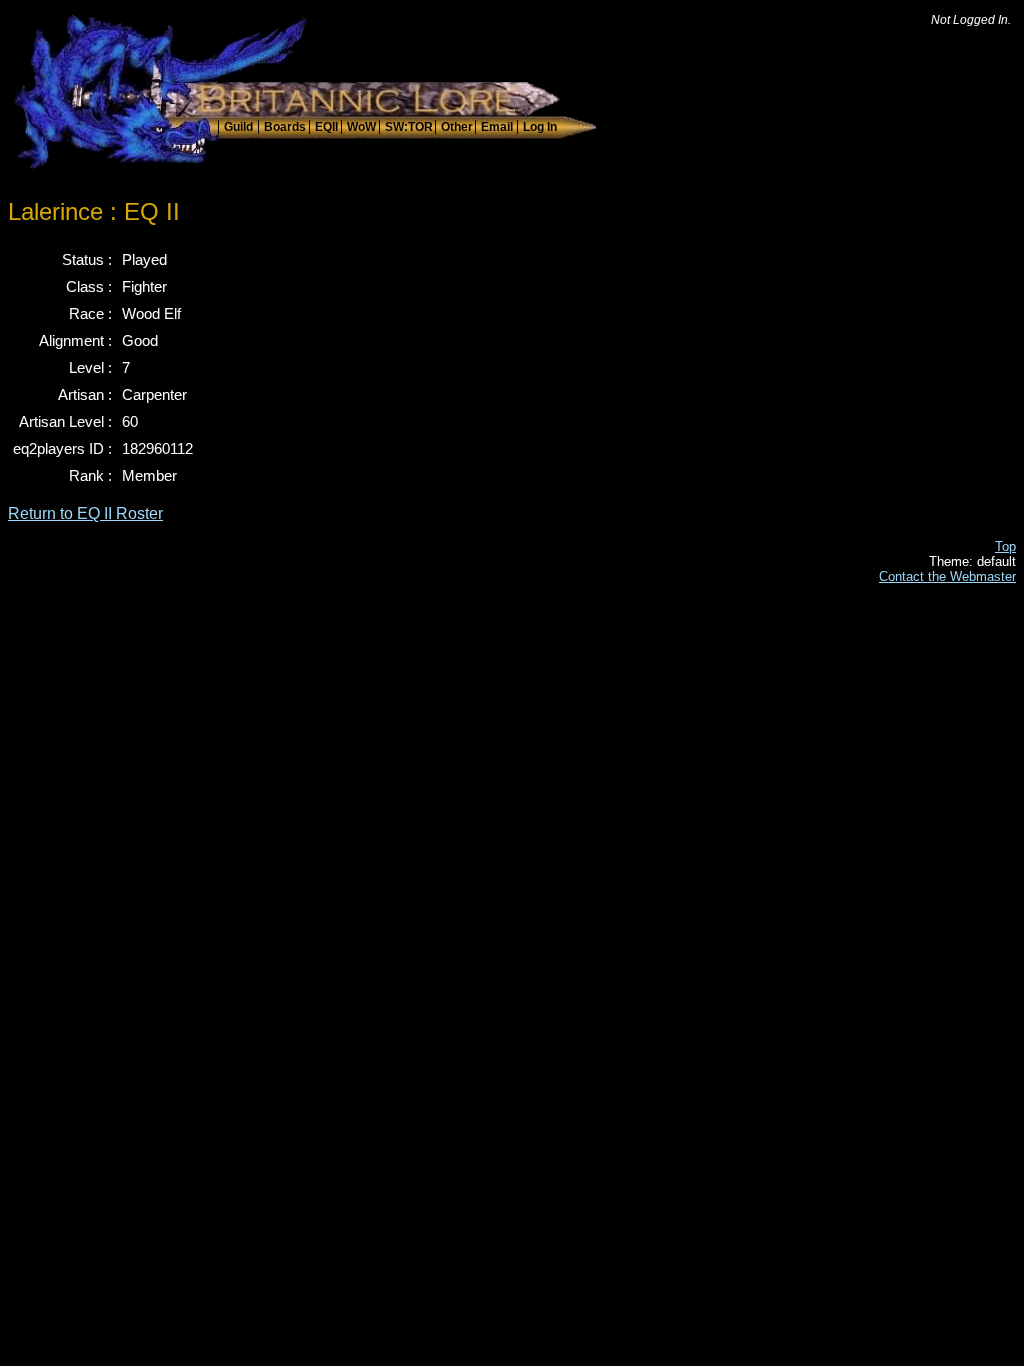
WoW (361, 127)
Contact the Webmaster (947, 576)
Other (457, 127)
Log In (540, 127)
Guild (238, 127)
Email (497, 127)
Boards (285, 127)
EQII (326, 127)
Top (1005, 546)
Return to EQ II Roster (85, 513)
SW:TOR (409, 127)
